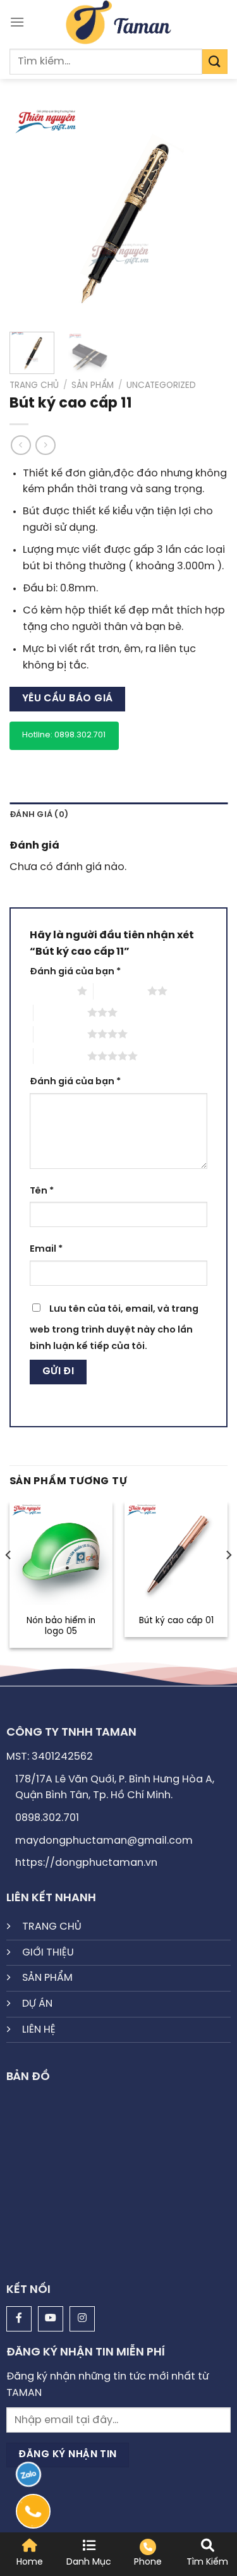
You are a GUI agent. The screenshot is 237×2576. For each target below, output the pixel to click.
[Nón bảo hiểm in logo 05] (61, 1553)
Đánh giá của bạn (75, 972)
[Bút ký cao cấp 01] (176, 1553)
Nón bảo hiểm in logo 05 (61, 1626)
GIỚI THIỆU (48, 1953)
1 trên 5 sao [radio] (50, 991)
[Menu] (17, 22)
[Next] (207, 213)
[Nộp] (215, 62)
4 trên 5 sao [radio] (60, 1034)
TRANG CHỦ (52, 1927)
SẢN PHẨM (47, 1978)
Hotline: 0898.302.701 (64, 735)
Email (46, 1249)
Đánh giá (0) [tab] (39, 815)
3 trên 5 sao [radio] (60, 1012)
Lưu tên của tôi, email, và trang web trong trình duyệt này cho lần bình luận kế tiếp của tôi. (114, 1328)
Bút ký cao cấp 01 (176, 1621)
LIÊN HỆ (39, 2030)
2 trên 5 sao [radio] (120, 991)
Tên (42, 1191)
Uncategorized (161, 385)
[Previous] (30, 213)
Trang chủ (34, 385)
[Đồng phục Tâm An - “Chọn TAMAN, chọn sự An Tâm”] (118, 22)
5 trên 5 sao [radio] (60, 1056)
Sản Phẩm (93, 385)
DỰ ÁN (37, 2004)
